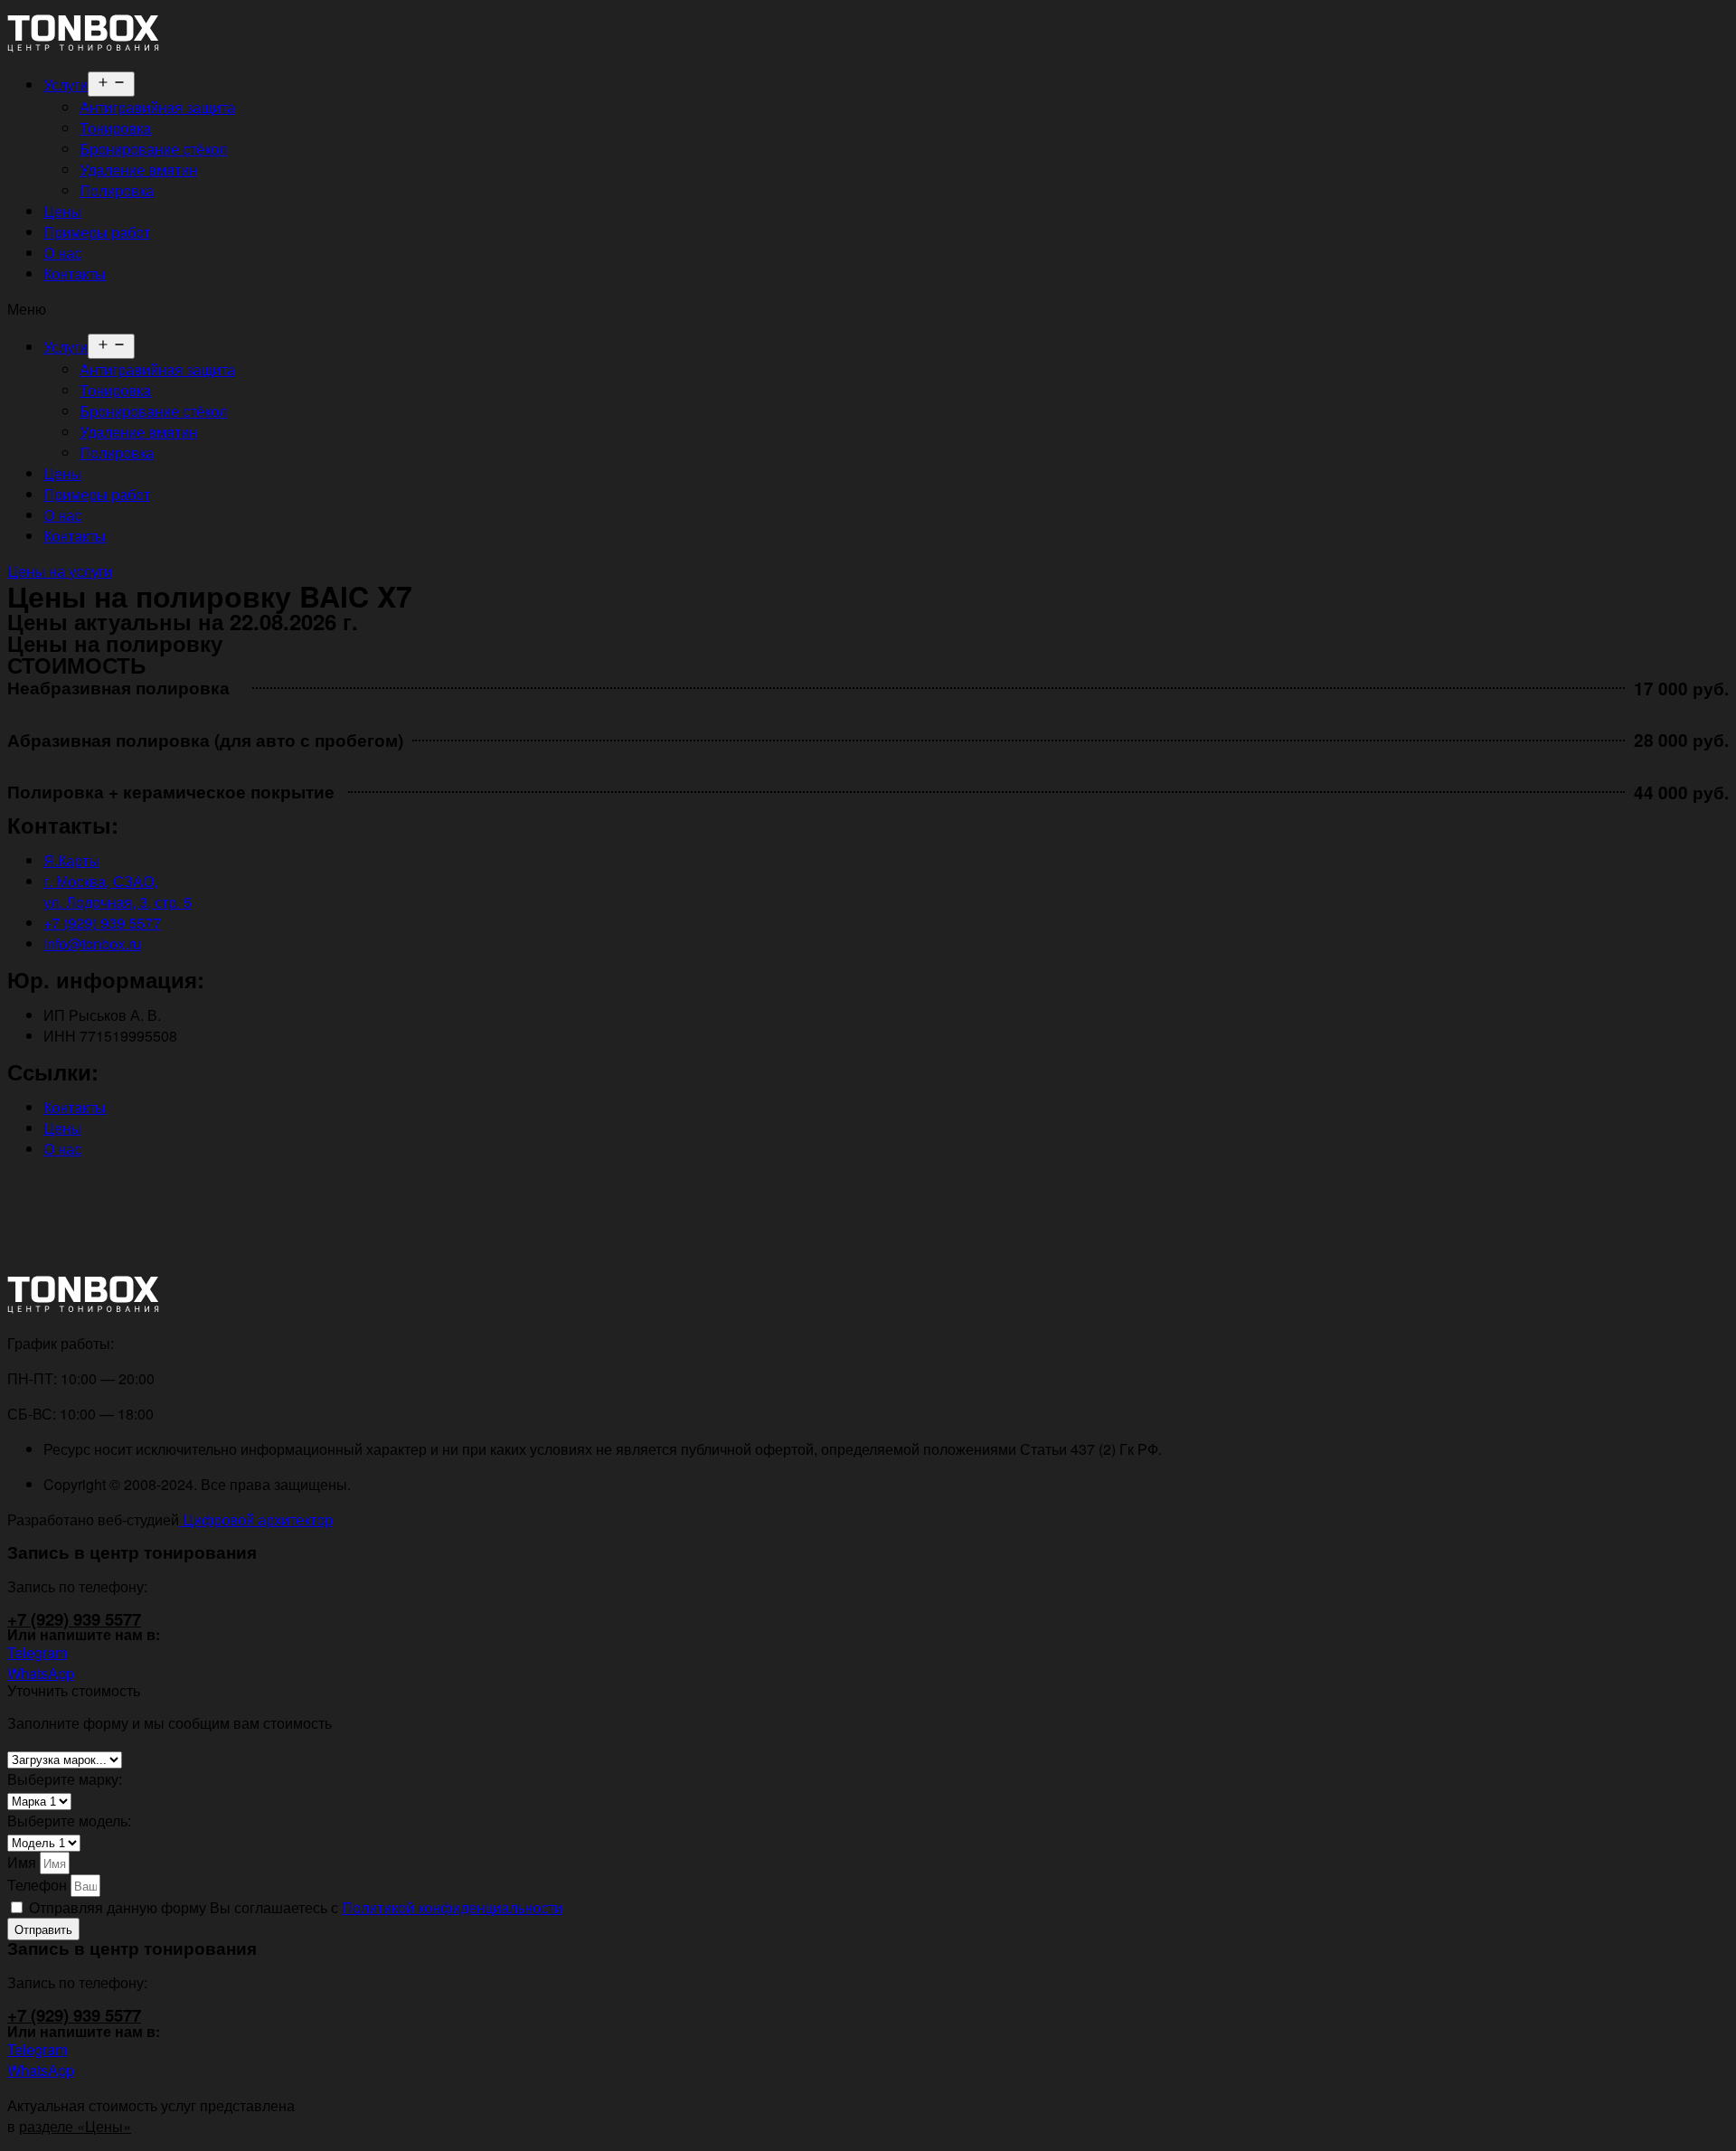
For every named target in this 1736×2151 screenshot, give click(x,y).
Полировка (117, 190)
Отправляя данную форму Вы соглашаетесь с (296, 1907)
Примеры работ (97, 232)
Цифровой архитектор (256, 1519)
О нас (62, 253)
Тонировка (115, 128)
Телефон (39, 1885)
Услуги (66, 85)
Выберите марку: (65, 1779)
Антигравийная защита (157, 107)
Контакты (75, 274)
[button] (868, 309)
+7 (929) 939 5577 (74, 1619)
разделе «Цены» (75, 2126)
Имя (24, 1862)
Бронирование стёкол (153, 149)
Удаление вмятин (138, 170)
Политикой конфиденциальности (452, 1907)
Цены (62, 211)
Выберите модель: (69, 1821)
